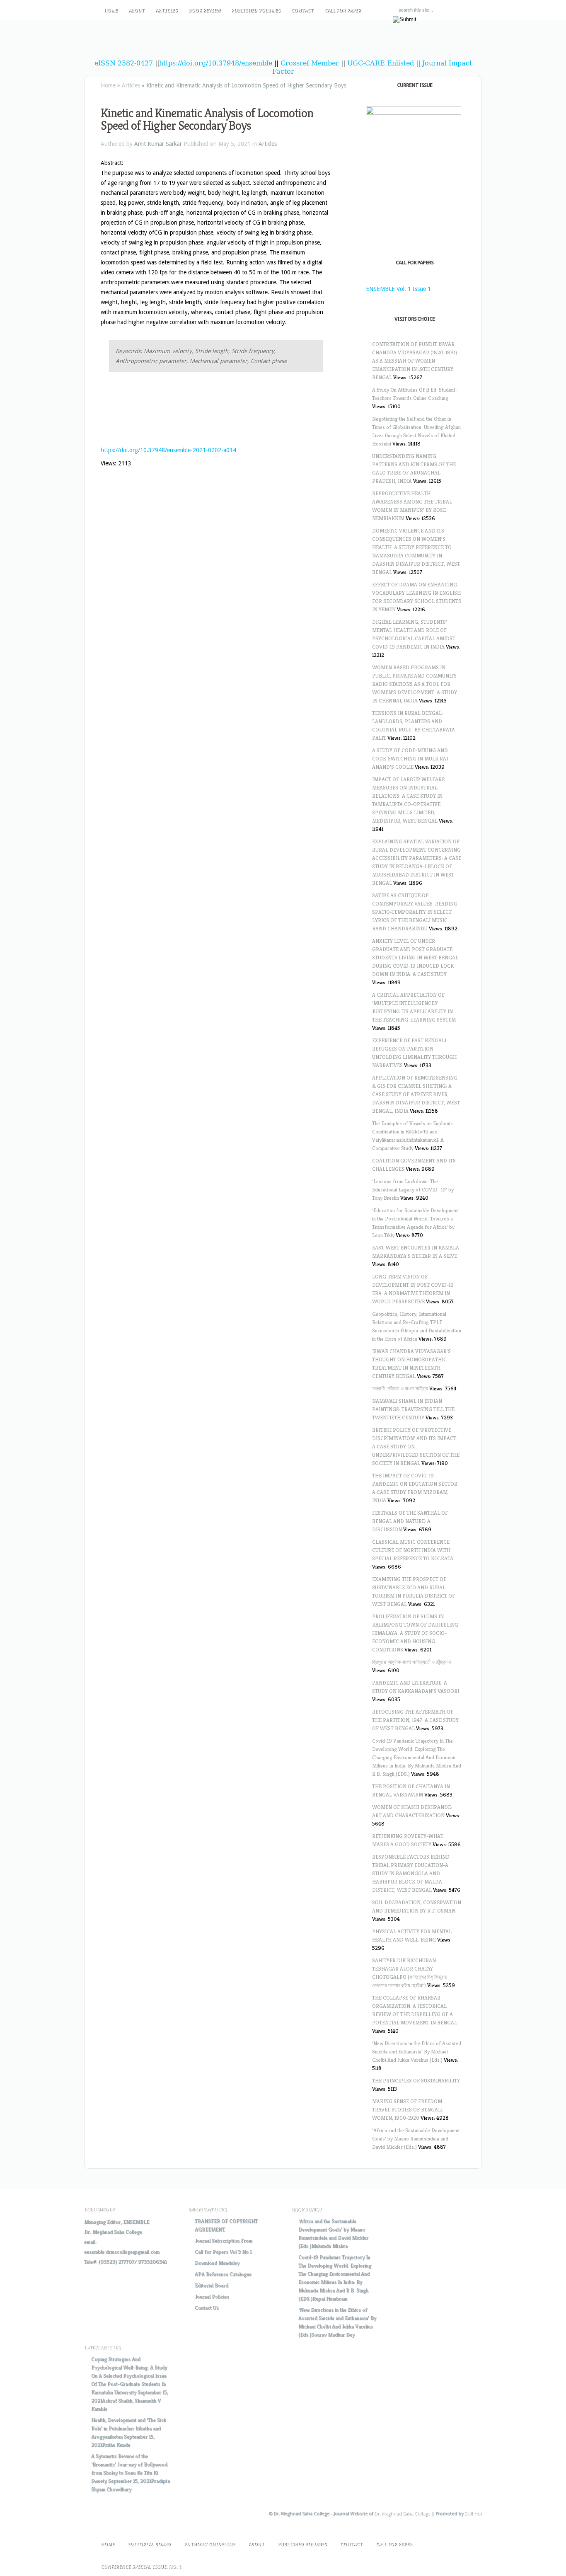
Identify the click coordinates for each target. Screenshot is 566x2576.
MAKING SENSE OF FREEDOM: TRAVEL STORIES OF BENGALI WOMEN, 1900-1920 (408, 2110)
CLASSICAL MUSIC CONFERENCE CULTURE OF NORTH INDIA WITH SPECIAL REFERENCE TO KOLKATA (413, 1550)
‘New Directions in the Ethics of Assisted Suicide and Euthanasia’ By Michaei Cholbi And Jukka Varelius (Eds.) (417, 2052)
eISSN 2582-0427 (124, 63)
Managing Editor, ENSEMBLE (117, 2222)
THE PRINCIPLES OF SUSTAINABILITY (416, 2081)
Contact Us (207, 2308)
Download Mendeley (217, 2263)
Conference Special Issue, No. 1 (141, 2567)
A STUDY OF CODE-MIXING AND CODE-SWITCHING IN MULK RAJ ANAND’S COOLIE (410, 759)
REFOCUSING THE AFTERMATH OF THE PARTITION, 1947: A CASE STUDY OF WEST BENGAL (415, 1720)
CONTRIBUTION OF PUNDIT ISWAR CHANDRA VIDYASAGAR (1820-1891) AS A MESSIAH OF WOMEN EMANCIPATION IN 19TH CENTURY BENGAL (415, 361)
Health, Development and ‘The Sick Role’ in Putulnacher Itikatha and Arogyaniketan (129, 2428)
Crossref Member (311, 63)
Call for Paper (343, 11)
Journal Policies (212, 2296)
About (137, 11)
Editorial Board (212, 2285)
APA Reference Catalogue (223, 2274)
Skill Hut (473, 2514)
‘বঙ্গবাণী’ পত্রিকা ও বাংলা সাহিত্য (400, 1388)
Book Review (204, 11)
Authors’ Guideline (209, 2544)
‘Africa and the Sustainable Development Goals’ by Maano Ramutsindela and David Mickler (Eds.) (416, 2139)
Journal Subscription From (224, 2241)
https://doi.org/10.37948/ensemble (216, 63)
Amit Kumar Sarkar (158, 144)
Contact (302, 11)
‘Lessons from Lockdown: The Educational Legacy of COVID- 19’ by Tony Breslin (413, 1190)
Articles (167, 11)
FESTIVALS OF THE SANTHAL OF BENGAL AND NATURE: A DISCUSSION (410, 1521)
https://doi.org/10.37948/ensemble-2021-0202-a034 (168, 450)
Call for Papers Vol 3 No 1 (223, 2252)
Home (111, 11)
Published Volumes (256, 11)
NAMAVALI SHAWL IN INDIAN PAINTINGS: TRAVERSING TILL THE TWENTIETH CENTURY (413, 1409)
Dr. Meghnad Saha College (113, 2232)
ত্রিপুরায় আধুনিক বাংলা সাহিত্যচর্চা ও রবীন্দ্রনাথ (412, 1662)
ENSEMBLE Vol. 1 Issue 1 (398, 289)
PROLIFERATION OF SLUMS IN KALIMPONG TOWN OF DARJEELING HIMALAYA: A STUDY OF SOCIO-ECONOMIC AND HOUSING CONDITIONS (415, 1633)
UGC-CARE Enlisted (381, 63)
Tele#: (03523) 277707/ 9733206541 (125, 2262)
